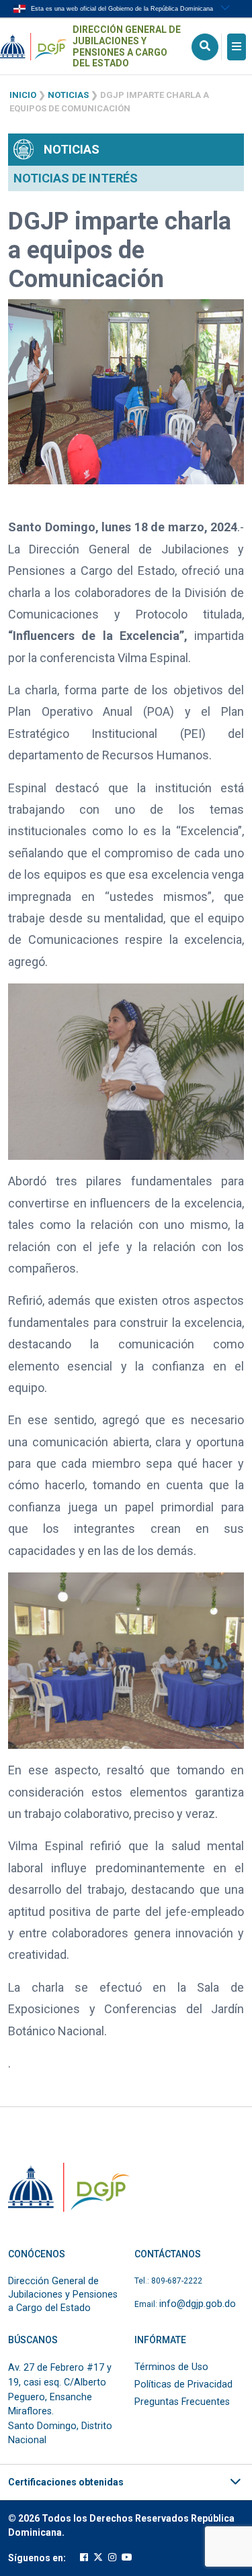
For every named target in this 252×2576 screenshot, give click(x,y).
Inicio (23, 95)
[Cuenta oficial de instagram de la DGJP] (112, 2558)
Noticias (68, 95)
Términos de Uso (171, 2367)
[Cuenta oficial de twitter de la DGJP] (98, 2558)
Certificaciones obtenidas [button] (66, 2482)
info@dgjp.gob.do (198, 2304)
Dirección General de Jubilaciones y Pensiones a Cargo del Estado (127, 46)
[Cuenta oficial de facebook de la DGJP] (84, 2558)
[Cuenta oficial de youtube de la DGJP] (127, 2558)
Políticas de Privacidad (183, 2384)
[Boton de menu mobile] (237, 47)
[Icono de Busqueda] (205, 47)
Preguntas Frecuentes (182, 2402)
